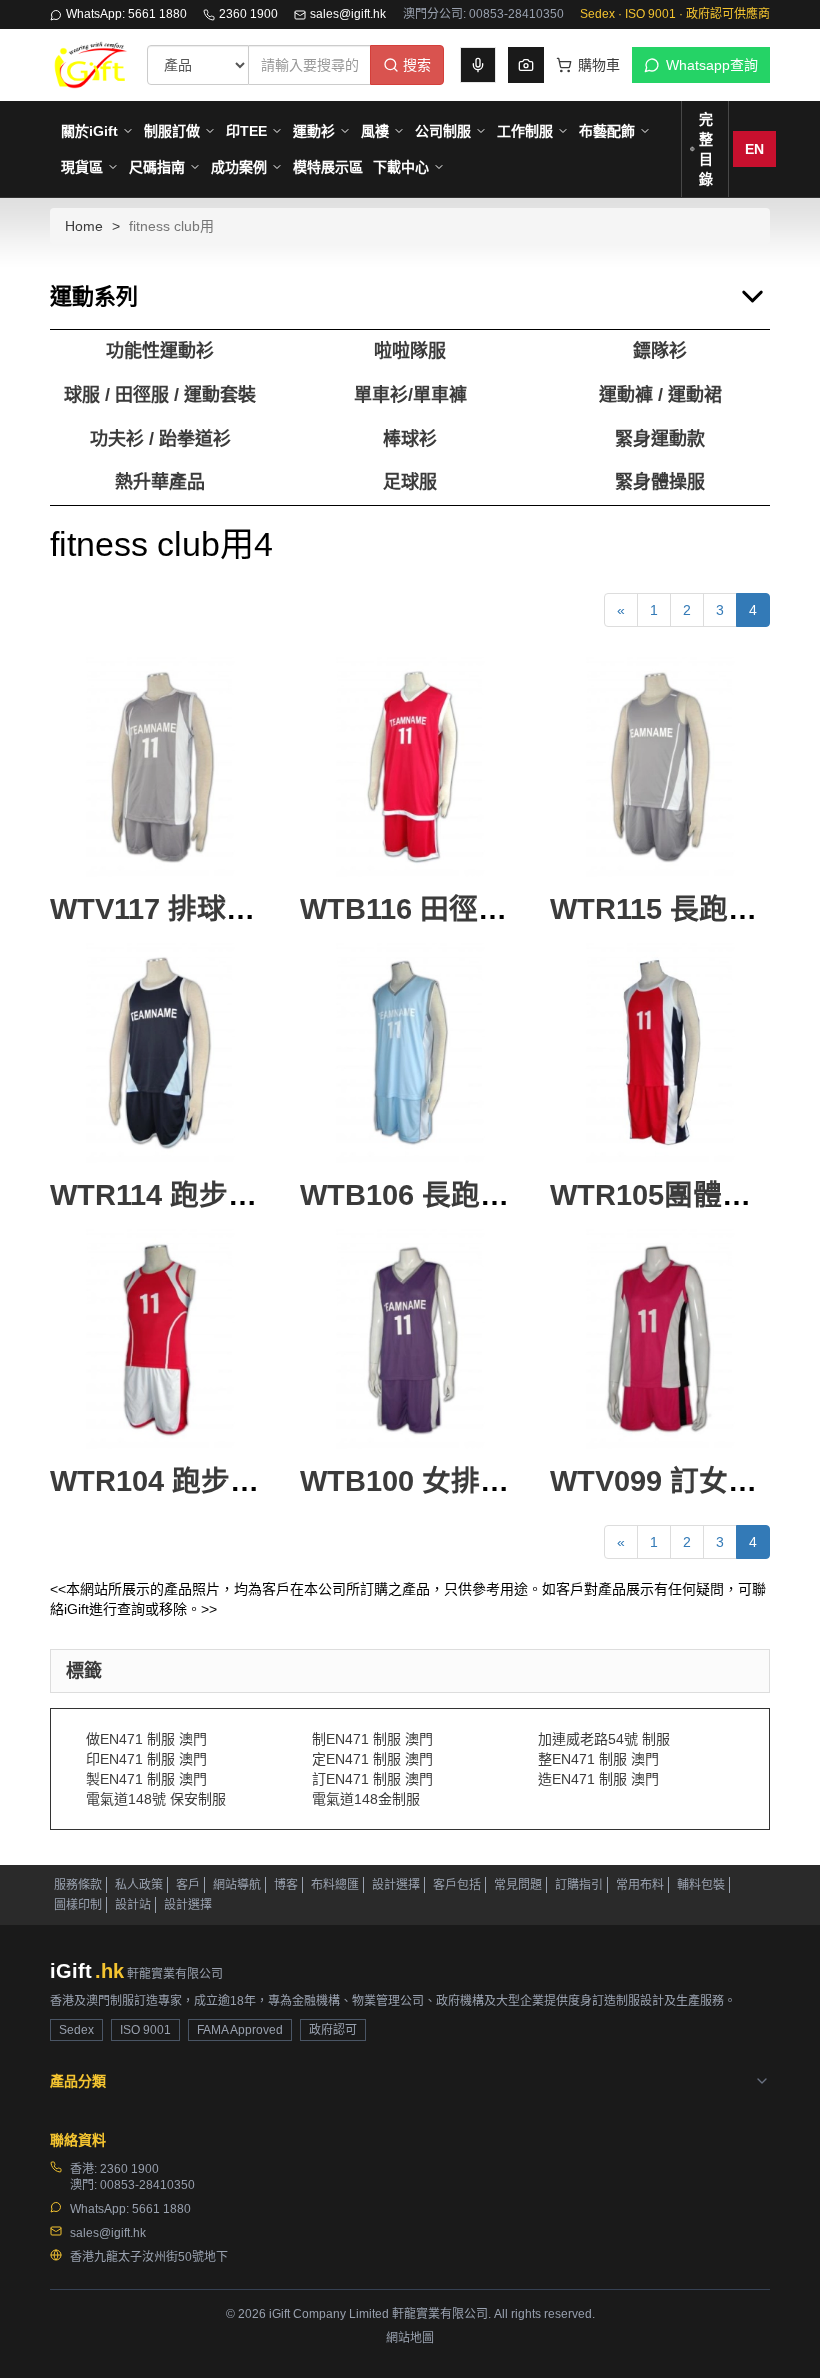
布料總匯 (335, 1885)
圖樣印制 (78, 1905)
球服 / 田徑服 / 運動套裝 (160, 395)
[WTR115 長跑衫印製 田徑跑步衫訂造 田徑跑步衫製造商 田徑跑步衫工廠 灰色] (660, 767)
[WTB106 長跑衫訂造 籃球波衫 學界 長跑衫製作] (410, 1053)
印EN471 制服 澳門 (146, 1759)
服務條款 (78, 1885)
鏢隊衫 (660, 351)
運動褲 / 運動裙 (660, 395)
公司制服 (443, 131)
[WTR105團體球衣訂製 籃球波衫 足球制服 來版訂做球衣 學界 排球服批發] (660, 1053)
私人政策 (139, 1885)
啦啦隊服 (410, 351)
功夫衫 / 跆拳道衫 (160, 439)
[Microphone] (478, 65)
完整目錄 (706, 149)
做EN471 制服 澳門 (146, 1739)
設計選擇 (396, 1885)
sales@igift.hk (348, 14)
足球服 (410, 482)
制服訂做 (172, 131)
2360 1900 (248, 14)
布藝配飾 (607, 131)
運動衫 (314, 131)
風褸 (375, 131)
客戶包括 (457, 1885)
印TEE (246, 131)
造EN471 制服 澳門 (598, 1779)
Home (84, 226)
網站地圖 (410, 2338)
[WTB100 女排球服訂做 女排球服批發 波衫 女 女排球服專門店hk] (410, 1339)
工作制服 (525, 131)
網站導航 (237, 1885)
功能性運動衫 (160, 351)
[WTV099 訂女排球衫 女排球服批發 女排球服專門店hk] (660, 1339)
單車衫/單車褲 (410, 395)
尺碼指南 (157, 167)
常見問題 (518, 1885)
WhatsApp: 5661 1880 (126, 14)
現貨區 (82, 167)
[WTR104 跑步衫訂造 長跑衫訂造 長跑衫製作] (160, 1339)
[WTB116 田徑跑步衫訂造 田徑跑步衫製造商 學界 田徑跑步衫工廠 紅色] (410, 767)
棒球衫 (410, 439)
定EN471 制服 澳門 (372, 1759)
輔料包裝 (701, 1885)
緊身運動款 (660, 439)
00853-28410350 (147, 2185)
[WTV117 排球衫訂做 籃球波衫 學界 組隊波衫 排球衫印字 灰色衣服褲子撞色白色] (160, 767)
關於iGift (89, 131)
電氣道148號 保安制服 (156, 1799)
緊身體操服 (660, 482)
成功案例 (239, 167)
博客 (286, 1885)
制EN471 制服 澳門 (372, 1739)
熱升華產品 (160, 482)
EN (754, 149)
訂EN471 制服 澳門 (372, 1779)
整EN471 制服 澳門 (598, 1759)
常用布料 (640, 1885)
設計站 (133, 1905)
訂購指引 (579, 1885)
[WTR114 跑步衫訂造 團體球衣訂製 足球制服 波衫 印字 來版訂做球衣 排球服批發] (160, 1053)
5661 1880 (161, 2209)
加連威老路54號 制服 (604, 1739)
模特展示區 (328, 167)
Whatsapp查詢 (712, 65)
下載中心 (401, 167)
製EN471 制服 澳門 (146, 1779)
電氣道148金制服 (366, 1799)
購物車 (599, 65)
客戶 (188, 1885)
